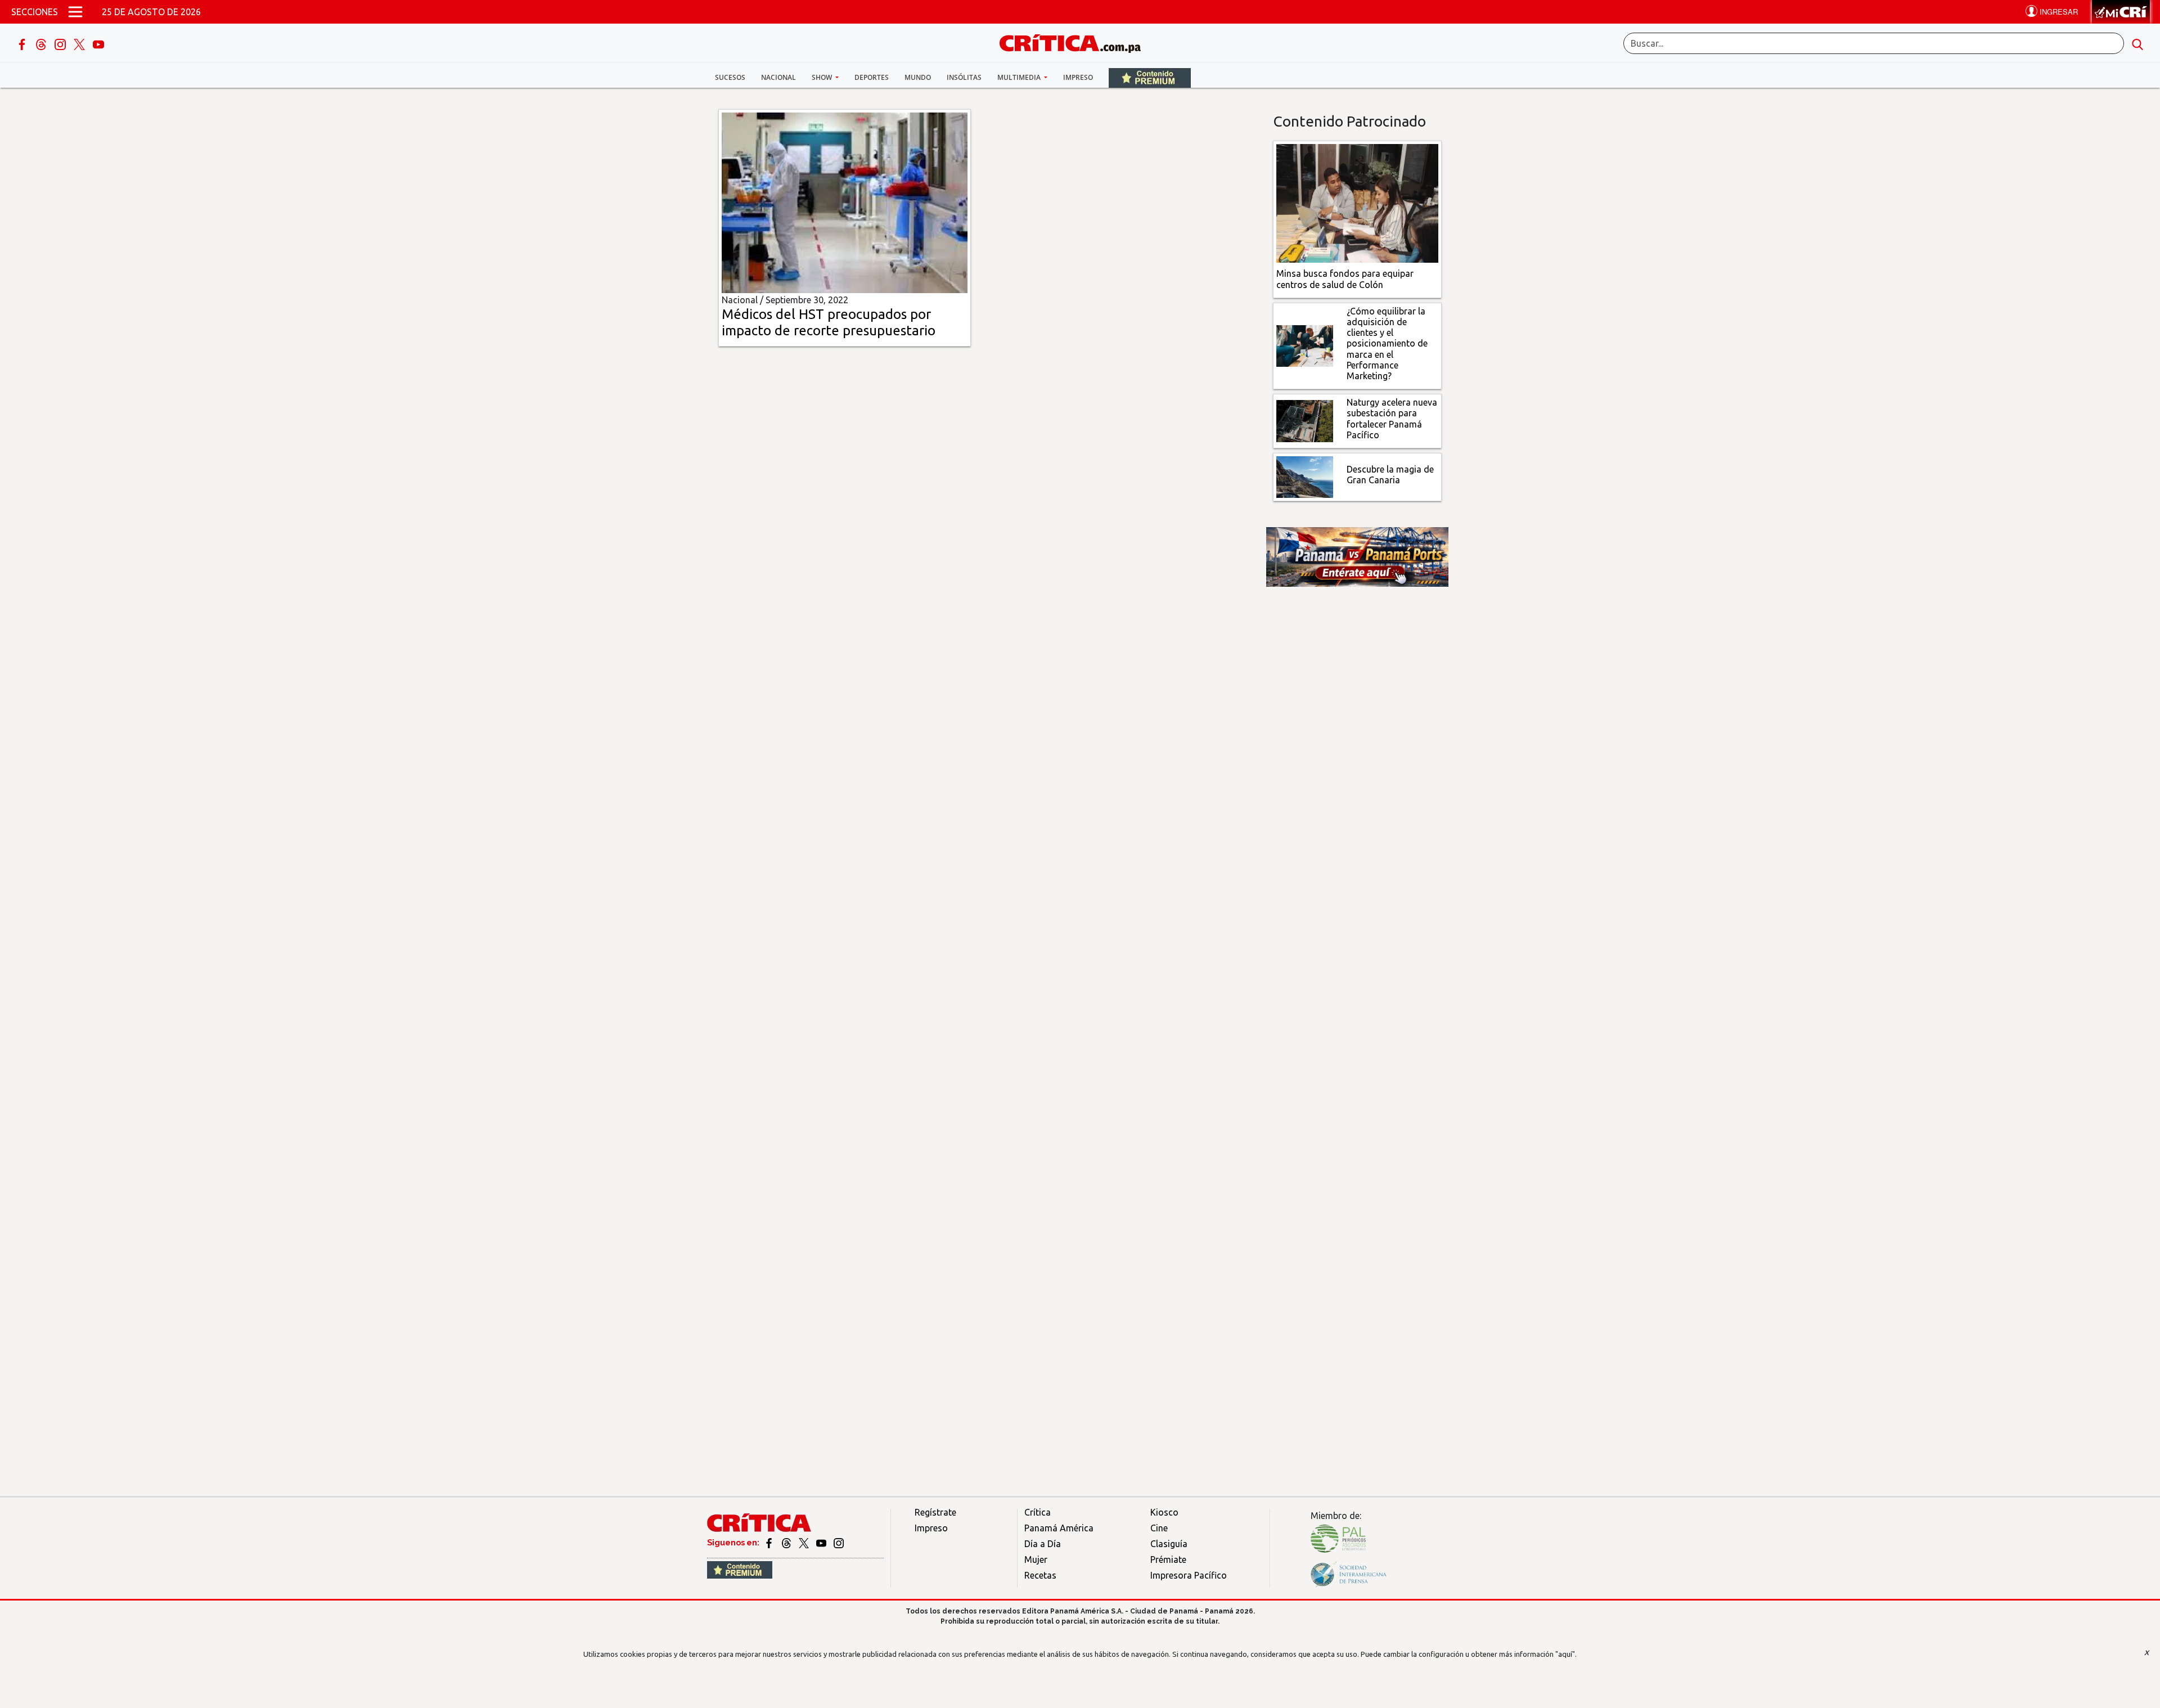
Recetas (1040, 1575)
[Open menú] (75, 12)
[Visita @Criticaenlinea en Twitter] (787, 1543)
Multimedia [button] (1020, 77)
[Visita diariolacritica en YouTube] (822, 1543)
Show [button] (823, 77)
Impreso (1078, 77)
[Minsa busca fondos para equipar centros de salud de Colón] (1358, 203)
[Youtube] (98, 43)
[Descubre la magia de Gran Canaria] (1305, 476)
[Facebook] (23, 43)
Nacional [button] (778, 77)
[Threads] (42, 43)
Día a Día (1043, 1544)
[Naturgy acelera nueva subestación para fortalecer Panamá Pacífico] (1305, 420)
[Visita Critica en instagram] (839, 1543)
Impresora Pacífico (1189, 1575)
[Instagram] (61, 43)
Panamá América (1059, 1528)
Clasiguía (1169, 1544)
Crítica (1038, 1512)
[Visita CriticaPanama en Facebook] (770, 1543)
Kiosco (1164, 1512)
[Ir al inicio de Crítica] (1075, 42)
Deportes (872, 77)
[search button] (2137, 43)
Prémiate (1168, 1559)
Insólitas (964, 77)
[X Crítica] (80, 43)
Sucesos (730, 77)
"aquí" (1565, 1654)
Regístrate (935, 1512)
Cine (1159, 1528)
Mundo (918, 77)
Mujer (1036, 1559)
